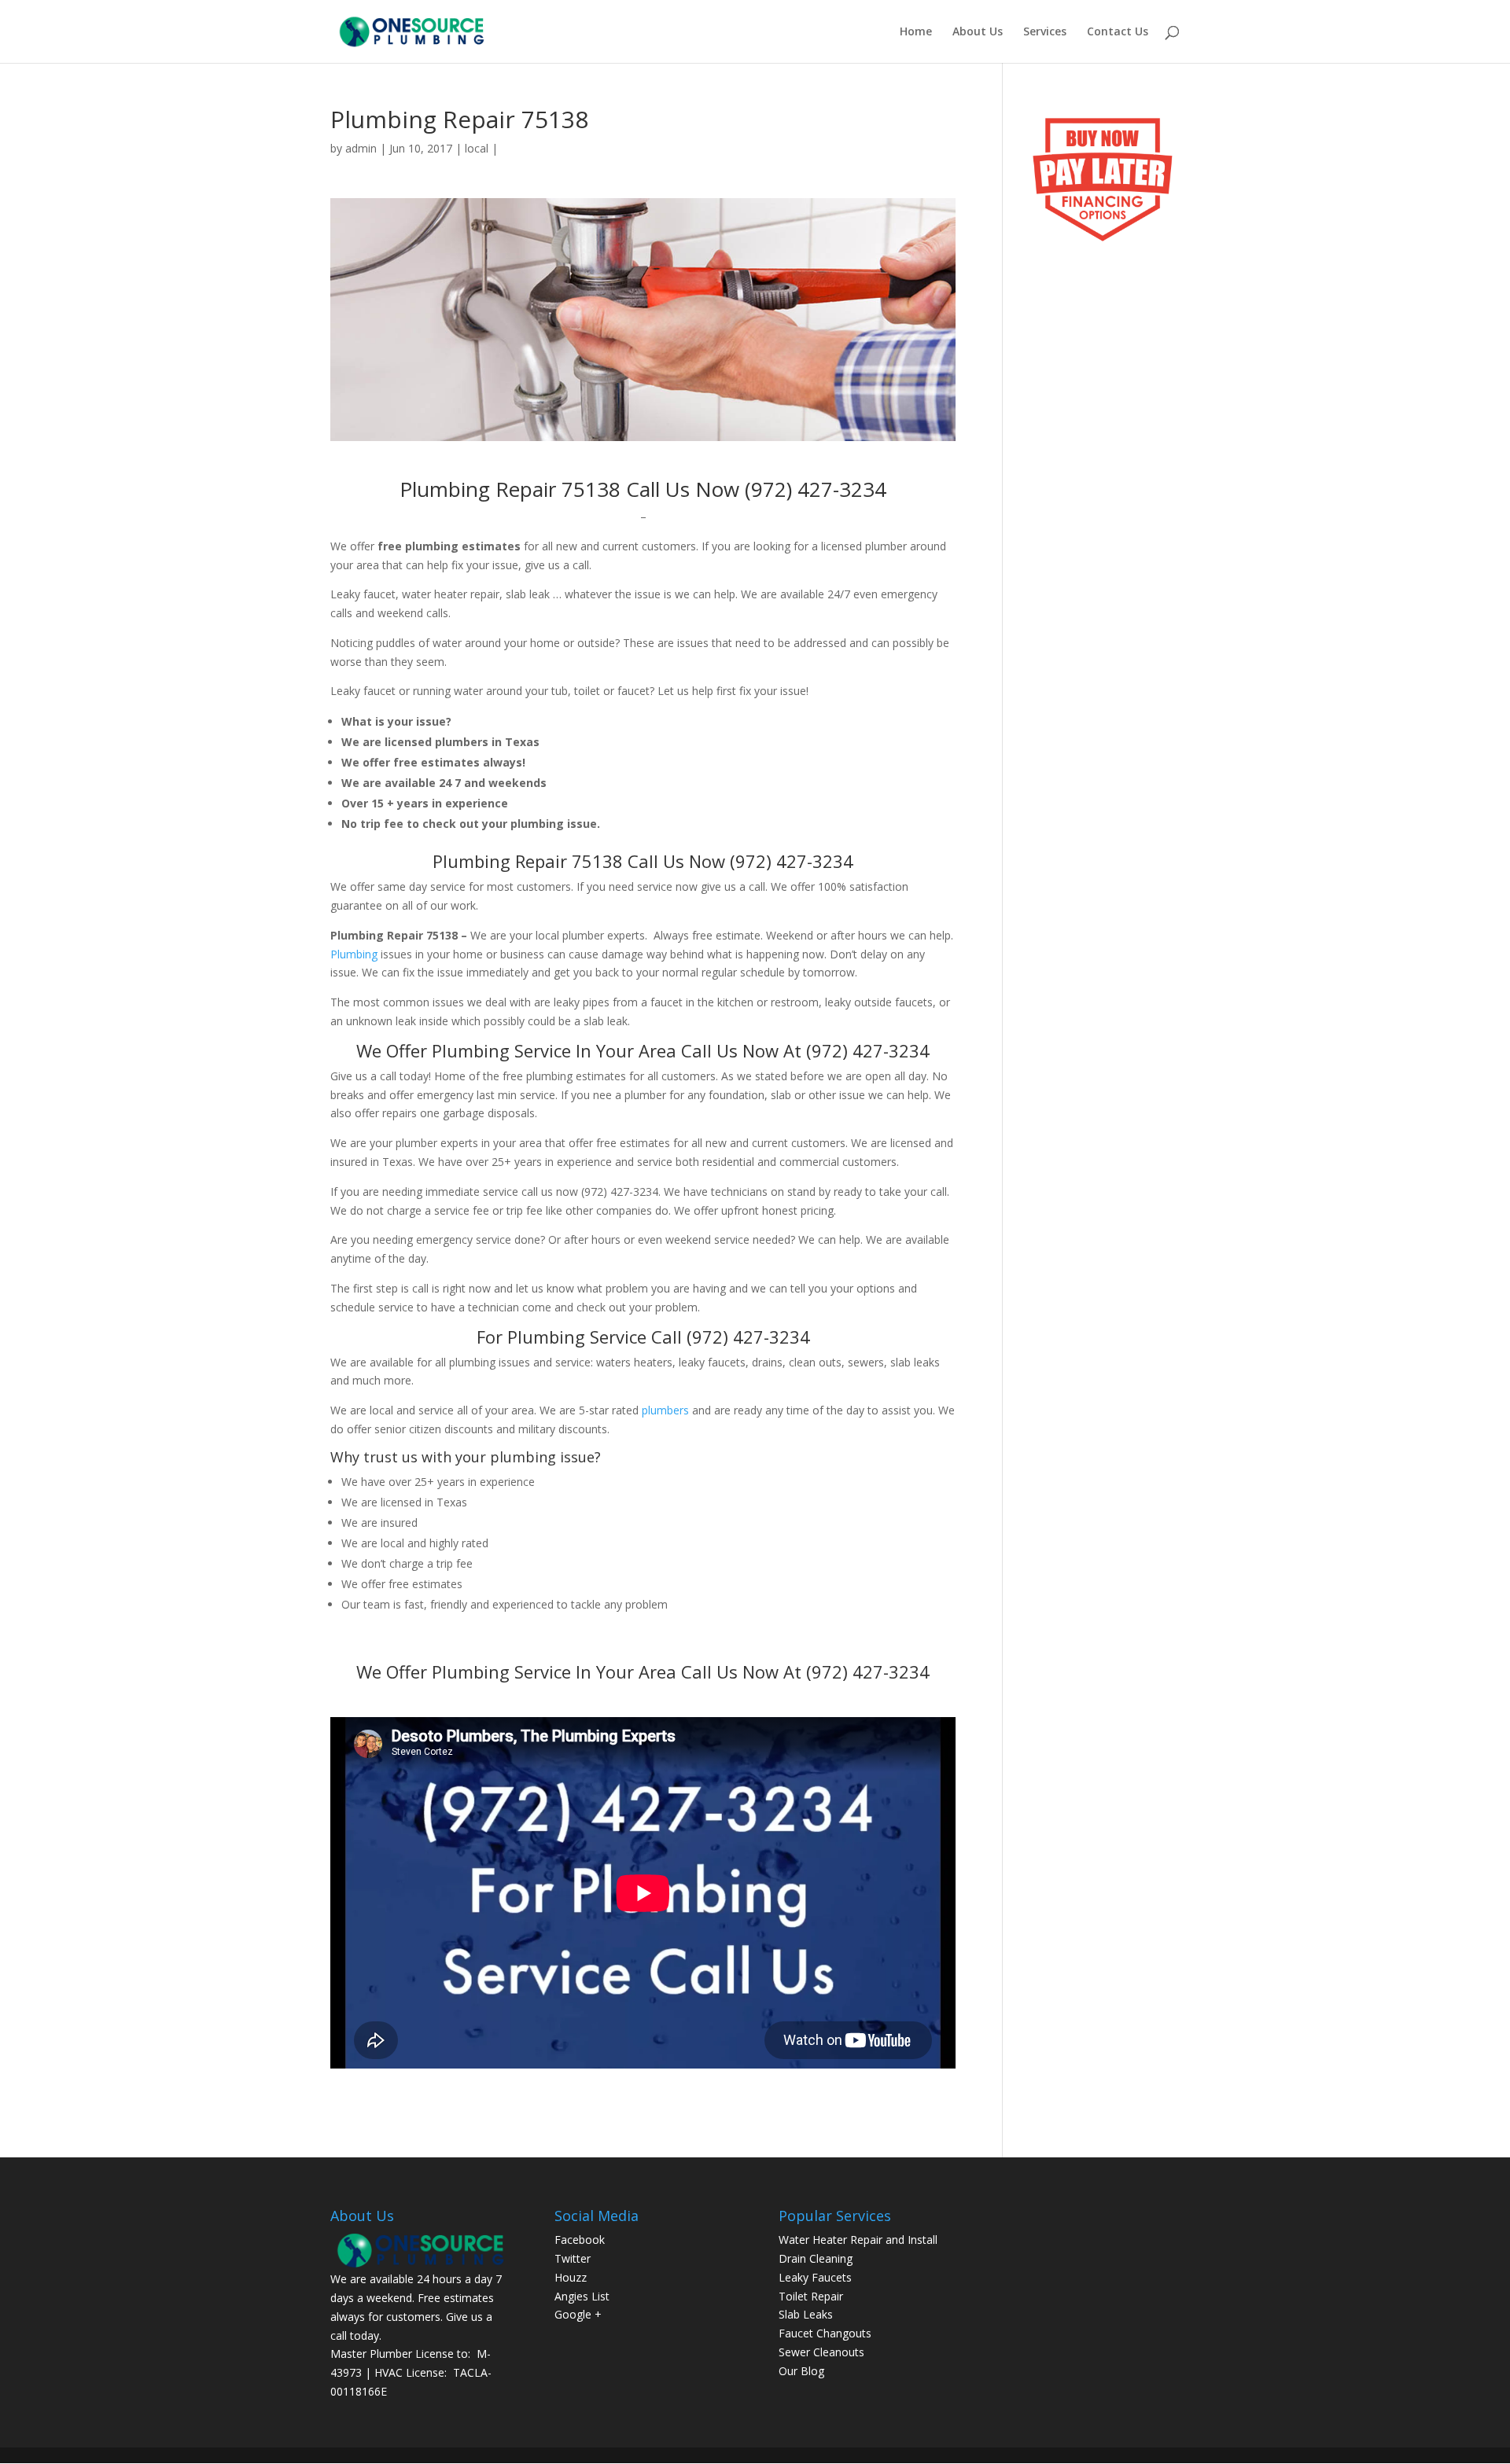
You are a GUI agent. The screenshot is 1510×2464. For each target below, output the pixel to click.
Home (916, 32)
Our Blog (801, 2371)
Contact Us (1118, 32)
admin (361, 148)
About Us (978, 32)
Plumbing (354, 954)
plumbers (665, 1410)
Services (1045, 32)
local (477, 148)
